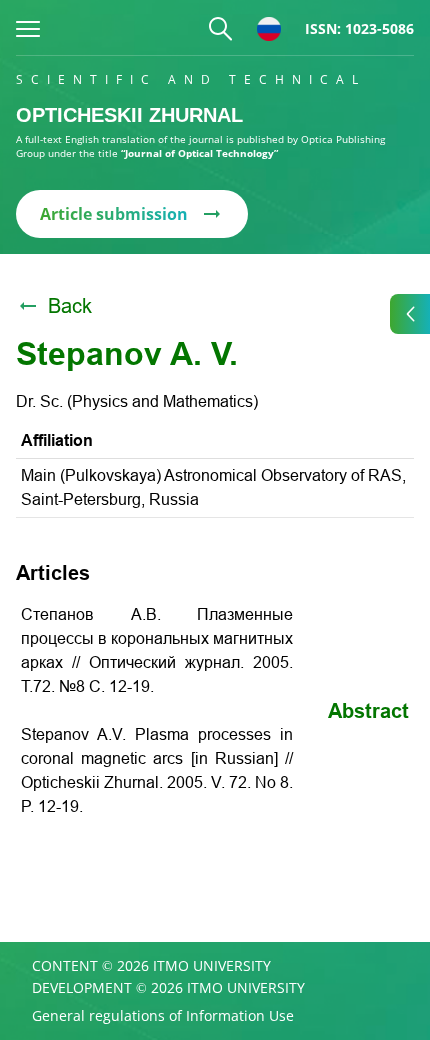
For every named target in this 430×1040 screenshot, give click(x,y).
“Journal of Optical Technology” (199, 153)
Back (70, 306)
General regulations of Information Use (163, 1016)
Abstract (368, 711)
